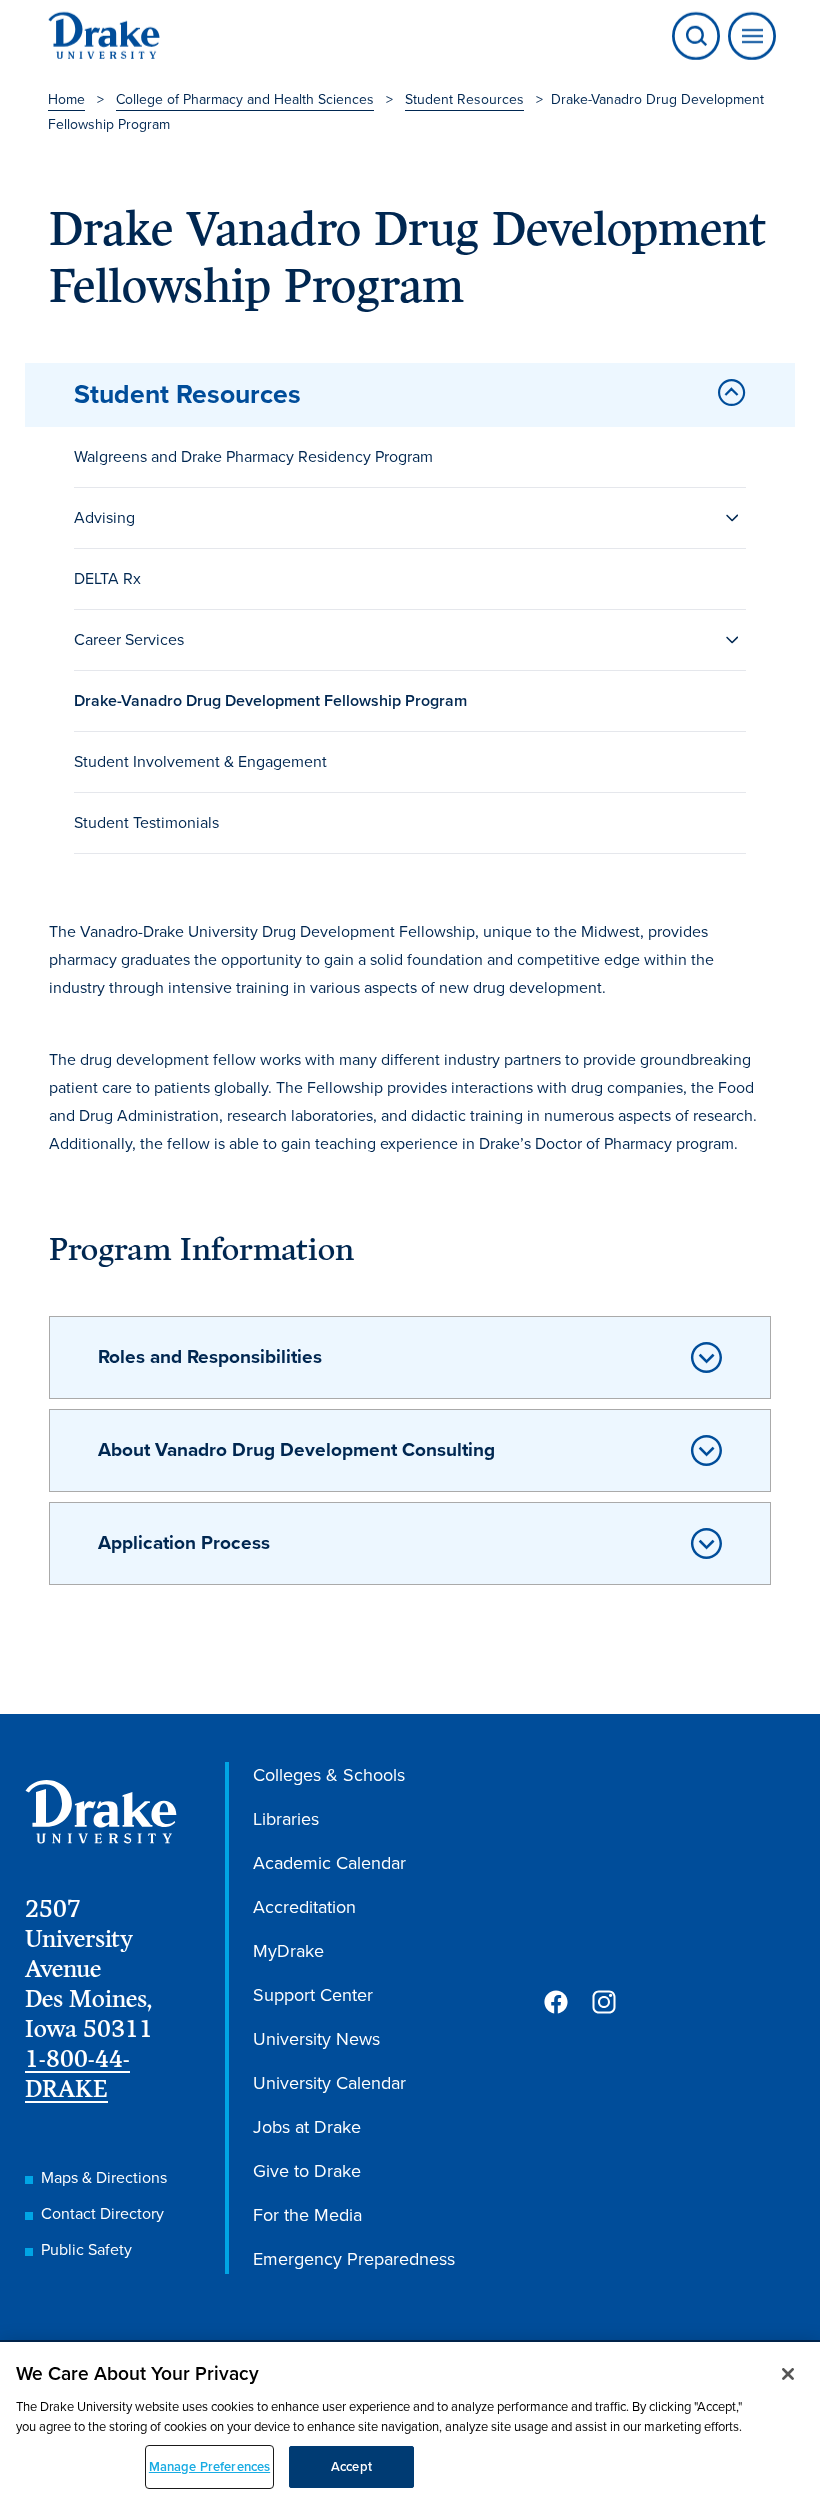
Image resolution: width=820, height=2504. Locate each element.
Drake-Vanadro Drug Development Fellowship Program (270, 700)
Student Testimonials (146, 822)
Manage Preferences (209, 2466)
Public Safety (86, 2249)
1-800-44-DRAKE (77, 2073)
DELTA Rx (107, 578)
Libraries (286, 1819)
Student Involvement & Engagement (200, 761)
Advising (104, 517)
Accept (351, 2466)
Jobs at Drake (307, 2127)
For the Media (307, 2215)
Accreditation (304, 1907)
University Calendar (329, 2083)
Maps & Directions (104, 2177)
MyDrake (288, 1951)
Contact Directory (102, 2213)
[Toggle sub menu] (732, 518)
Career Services (129, 639)
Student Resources (464, 99)
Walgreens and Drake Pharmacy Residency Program (253, 456)
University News (316, 2039)
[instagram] (604, 2002)
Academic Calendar (329, 1863)
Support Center (313, 1995)
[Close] (788, 2374)
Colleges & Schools (329, 1775)
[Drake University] (104, 36)
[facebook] (556, 2002)
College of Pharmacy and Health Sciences (245, 99)
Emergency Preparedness (354, 2259)
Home (66, 99)
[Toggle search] (696, 36)
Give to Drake (307, 2171)
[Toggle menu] (748, 36)
